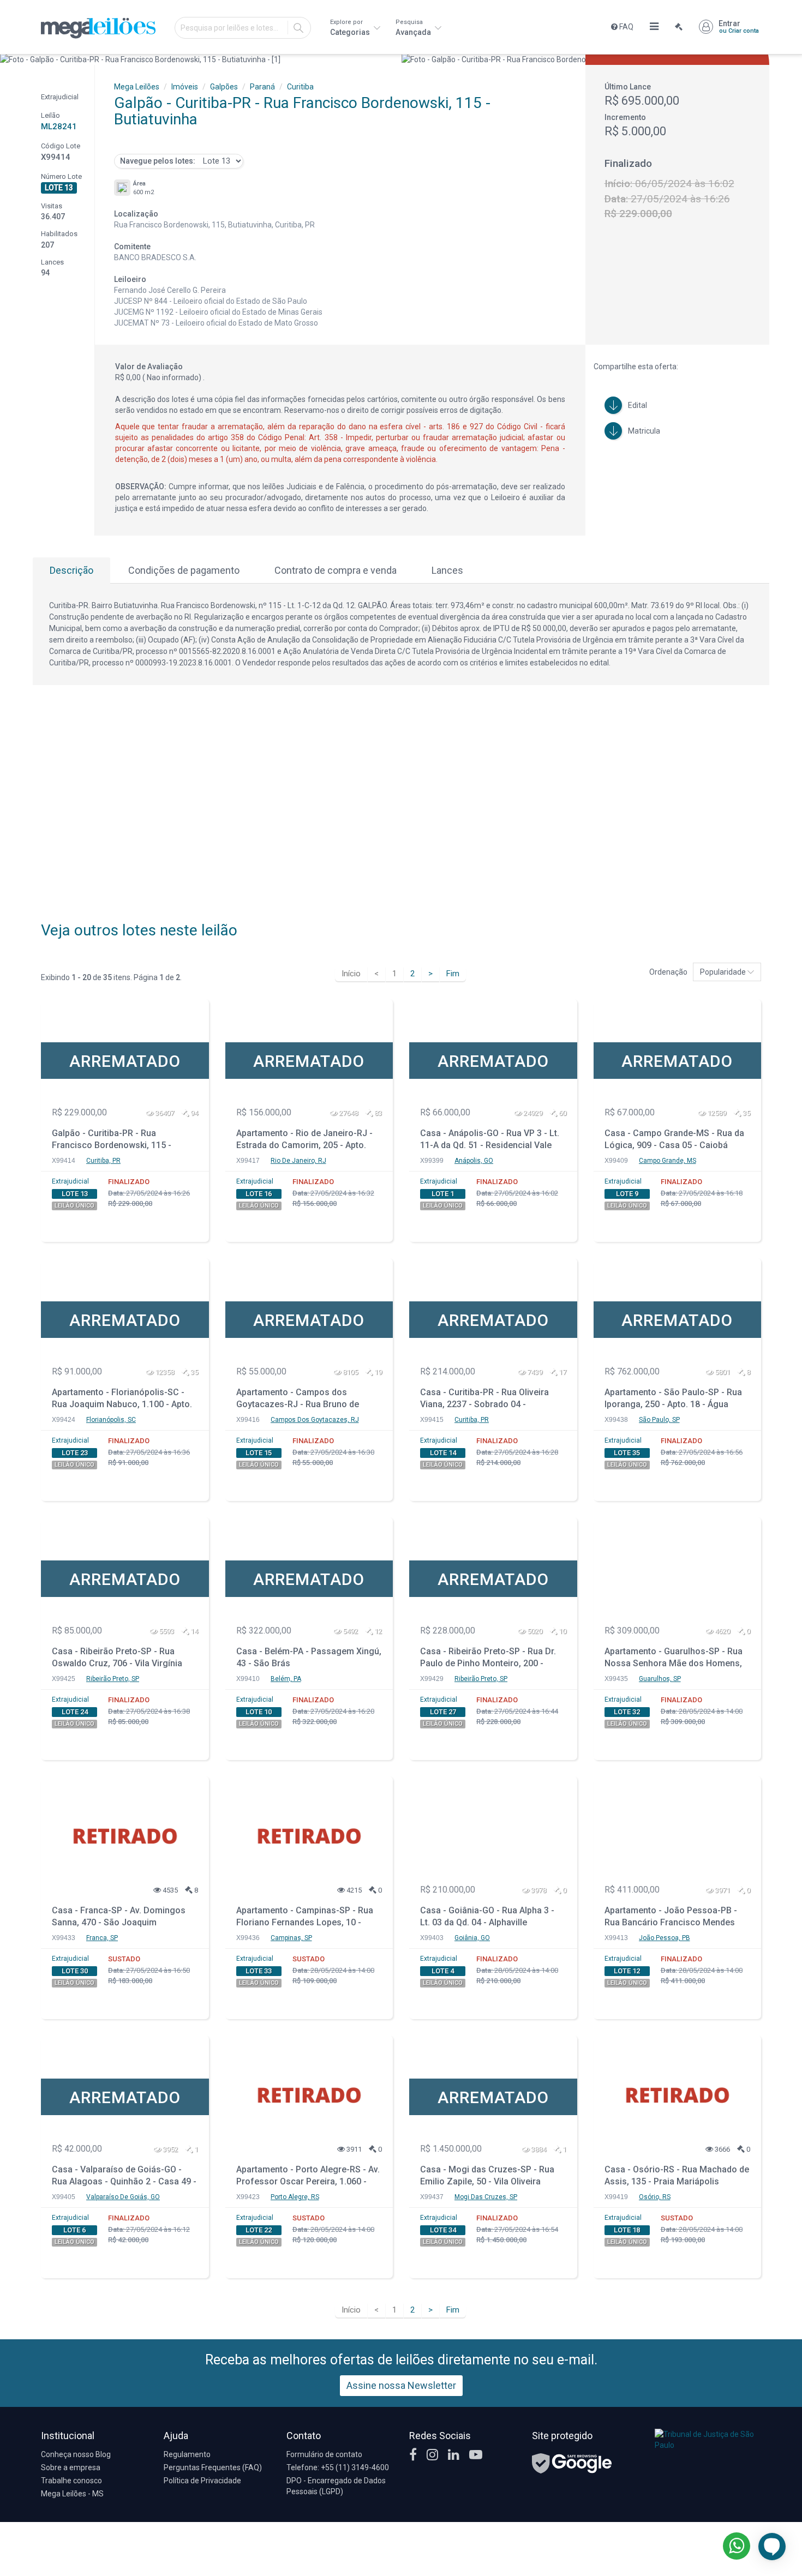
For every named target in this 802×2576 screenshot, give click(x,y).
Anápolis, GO (474, 1161)
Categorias (351, 28)
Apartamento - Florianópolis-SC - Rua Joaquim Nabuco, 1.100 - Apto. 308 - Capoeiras (122, 1400)
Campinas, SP (291, 1938)
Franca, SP (102, 1938)
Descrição (71, 570)
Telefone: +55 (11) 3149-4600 (338, 2467)
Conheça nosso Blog (76, 2454)
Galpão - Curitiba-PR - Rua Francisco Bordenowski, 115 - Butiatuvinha (112, 1141)
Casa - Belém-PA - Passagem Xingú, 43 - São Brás (309, 1658)
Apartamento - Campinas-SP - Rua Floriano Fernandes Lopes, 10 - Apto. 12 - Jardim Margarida (305, 1918)
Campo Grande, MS (668, 1161)
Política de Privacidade (202, 2481)
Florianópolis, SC (111, 1420)
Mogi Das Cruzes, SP (486, 2197)
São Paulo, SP (659, 1420)
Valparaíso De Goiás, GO (123, 2197)
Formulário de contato (324, 2454)
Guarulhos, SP (660, 1679)
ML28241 (59, 127)
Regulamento (187, 2454)
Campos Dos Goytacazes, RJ (315, 1420)
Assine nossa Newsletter (401, 2385)
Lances (447, 570)
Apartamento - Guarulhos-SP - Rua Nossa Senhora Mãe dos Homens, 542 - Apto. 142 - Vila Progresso (674, 1659)
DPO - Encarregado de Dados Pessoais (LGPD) (336, 2486)
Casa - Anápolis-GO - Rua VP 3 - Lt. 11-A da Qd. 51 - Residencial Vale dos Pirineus (490, 1141)
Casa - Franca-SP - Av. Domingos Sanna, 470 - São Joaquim (119, 1917)
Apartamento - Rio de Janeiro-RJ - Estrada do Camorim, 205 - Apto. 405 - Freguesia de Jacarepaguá (304, 1141)
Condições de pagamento (184, 570)
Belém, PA (286, 1679)
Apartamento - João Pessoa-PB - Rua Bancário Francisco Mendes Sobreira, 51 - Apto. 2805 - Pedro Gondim (671, 1918)
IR (298, 28)
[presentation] (10, 59)
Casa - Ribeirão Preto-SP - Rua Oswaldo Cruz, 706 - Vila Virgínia (117, 1658)
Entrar (739, 27)
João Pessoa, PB (665, 1938)
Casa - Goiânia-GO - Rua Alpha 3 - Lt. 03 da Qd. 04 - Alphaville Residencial (487, 1918)
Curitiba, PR (103, 1161)
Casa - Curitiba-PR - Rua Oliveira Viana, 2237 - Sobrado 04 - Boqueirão (484, 1400)
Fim (453, 974)
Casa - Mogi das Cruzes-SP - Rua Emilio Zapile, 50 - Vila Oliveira (487, 2176)
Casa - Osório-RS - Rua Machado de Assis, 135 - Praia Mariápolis (677, 2176)
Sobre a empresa (71, 2467)
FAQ (626, 27)
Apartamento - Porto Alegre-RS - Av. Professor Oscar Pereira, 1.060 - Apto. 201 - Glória (308, 2177)
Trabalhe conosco (71, 2481)
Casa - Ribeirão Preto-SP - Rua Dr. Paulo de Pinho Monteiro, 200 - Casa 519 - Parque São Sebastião (488, 1659)
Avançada (414, 28)
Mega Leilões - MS (72, 2494)
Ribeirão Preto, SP (113, 1679)
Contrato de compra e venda (336, 570)
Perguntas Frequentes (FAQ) (213, 2467)
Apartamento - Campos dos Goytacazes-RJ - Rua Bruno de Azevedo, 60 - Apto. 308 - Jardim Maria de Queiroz (301, 1400)
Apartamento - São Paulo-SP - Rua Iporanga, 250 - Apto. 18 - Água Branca (673, 1400)
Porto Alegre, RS (295, 2197)
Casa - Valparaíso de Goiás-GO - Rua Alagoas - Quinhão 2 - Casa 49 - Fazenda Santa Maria (124, 2177)
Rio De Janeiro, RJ (298, 1161)
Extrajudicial (70, 1181)
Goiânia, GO (472, 1938)
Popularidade (724, 972)
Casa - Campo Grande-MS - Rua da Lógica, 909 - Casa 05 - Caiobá (674, 1139)
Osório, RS (655, 2197)
